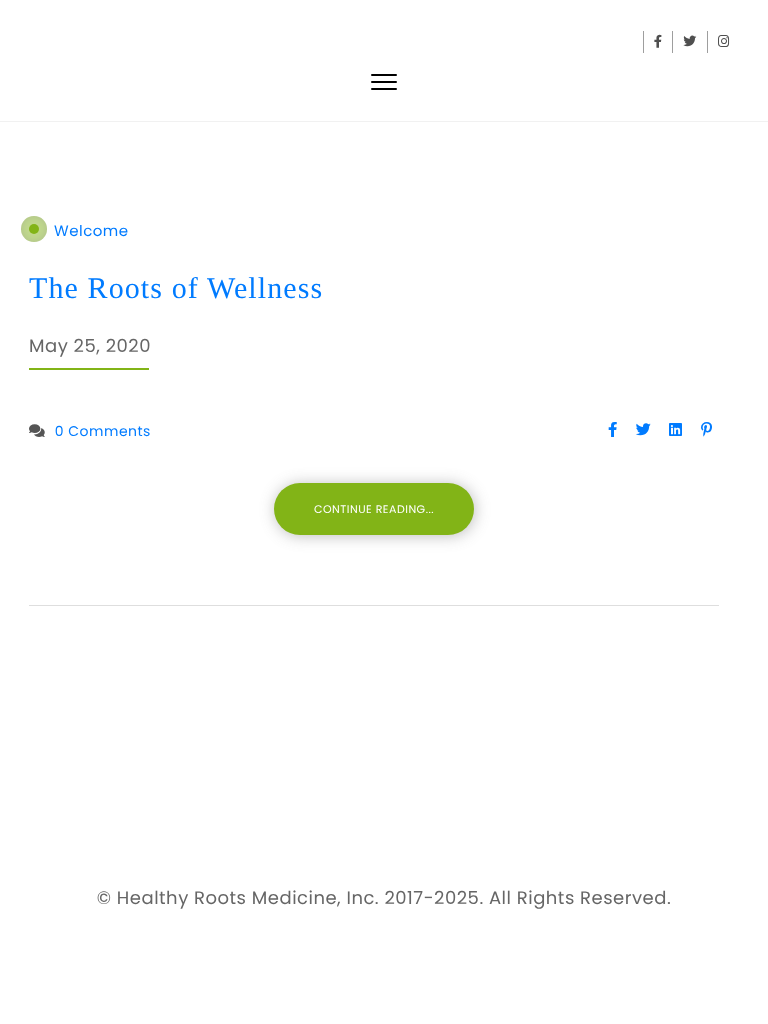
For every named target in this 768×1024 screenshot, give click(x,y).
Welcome (91, 231)
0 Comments (103, 431)
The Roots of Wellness (176, 288)
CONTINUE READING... (374, 509)
